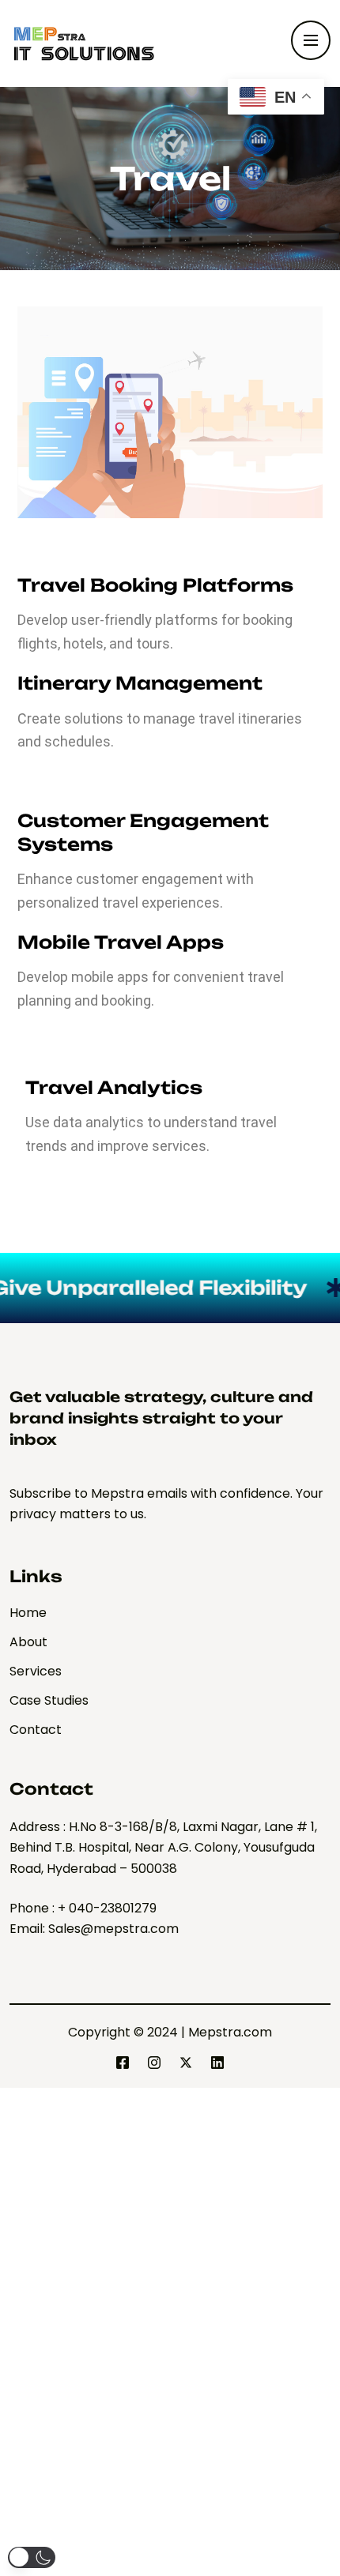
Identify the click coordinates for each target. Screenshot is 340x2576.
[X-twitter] (186, 2063)
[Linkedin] (217, 2063)
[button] (32, 2557)
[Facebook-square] (123, 2063)
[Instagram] (154, 2063)
